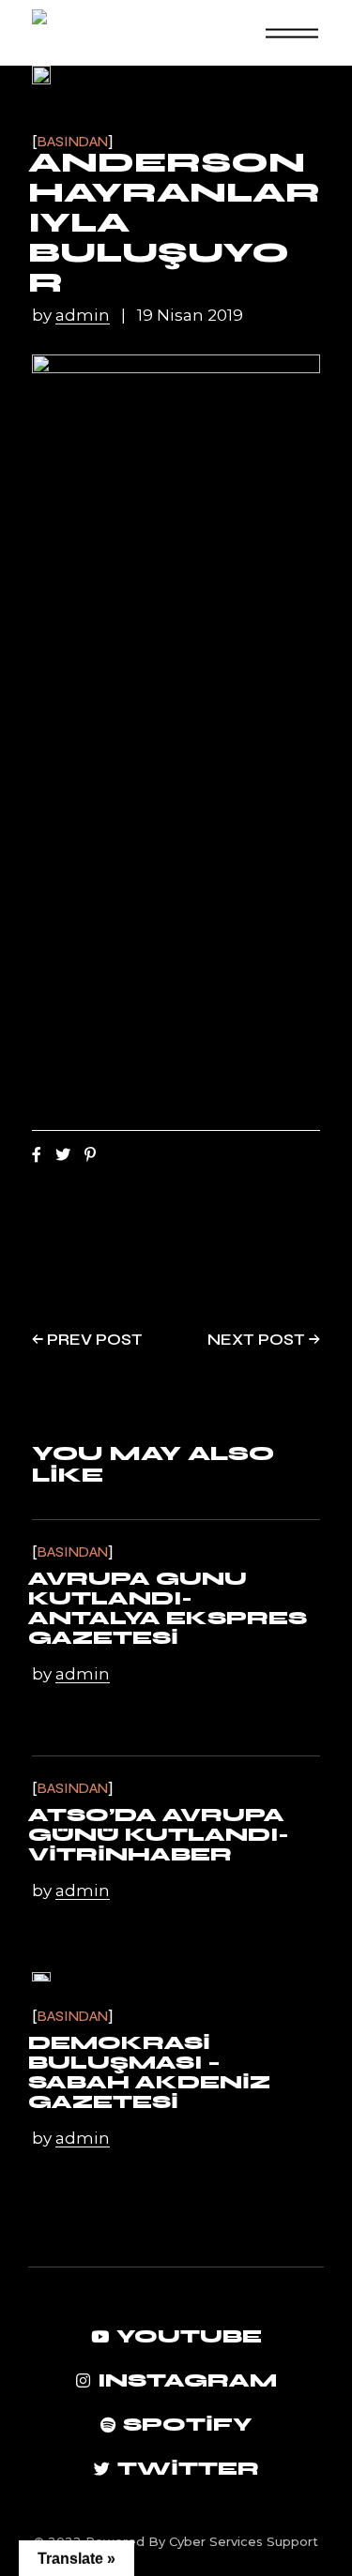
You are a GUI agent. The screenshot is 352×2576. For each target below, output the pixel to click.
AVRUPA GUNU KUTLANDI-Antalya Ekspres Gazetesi (168, 1608)
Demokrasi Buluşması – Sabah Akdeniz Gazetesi (149, 2072)
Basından (73, 142)
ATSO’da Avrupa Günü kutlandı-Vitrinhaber (159, 1835)
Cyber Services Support (244, 2541)
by (71, 316)
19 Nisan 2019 (190, 316)
